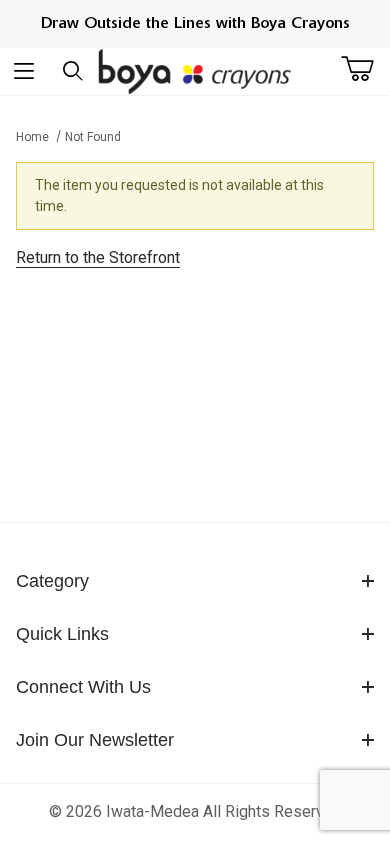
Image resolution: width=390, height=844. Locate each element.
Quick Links (62, 634)
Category (52, 581)
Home (32, 137)
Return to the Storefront (98, 257)
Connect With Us (83, 687)
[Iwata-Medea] (195, 70)
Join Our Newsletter (95, 740)
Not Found (93, 137)
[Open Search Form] (73, 71)
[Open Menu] (24, 71)
